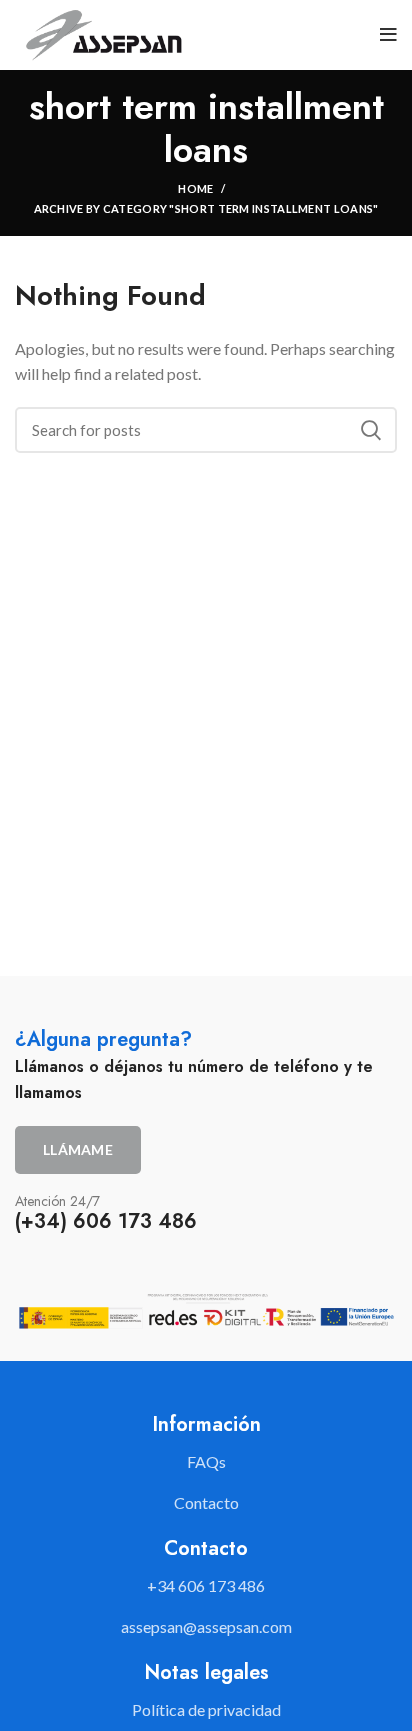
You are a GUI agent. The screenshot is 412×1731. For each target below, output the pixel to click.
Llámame (78, 1149)
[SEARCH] (370, 430)
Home (195, 188)
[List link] (206, 1586)
